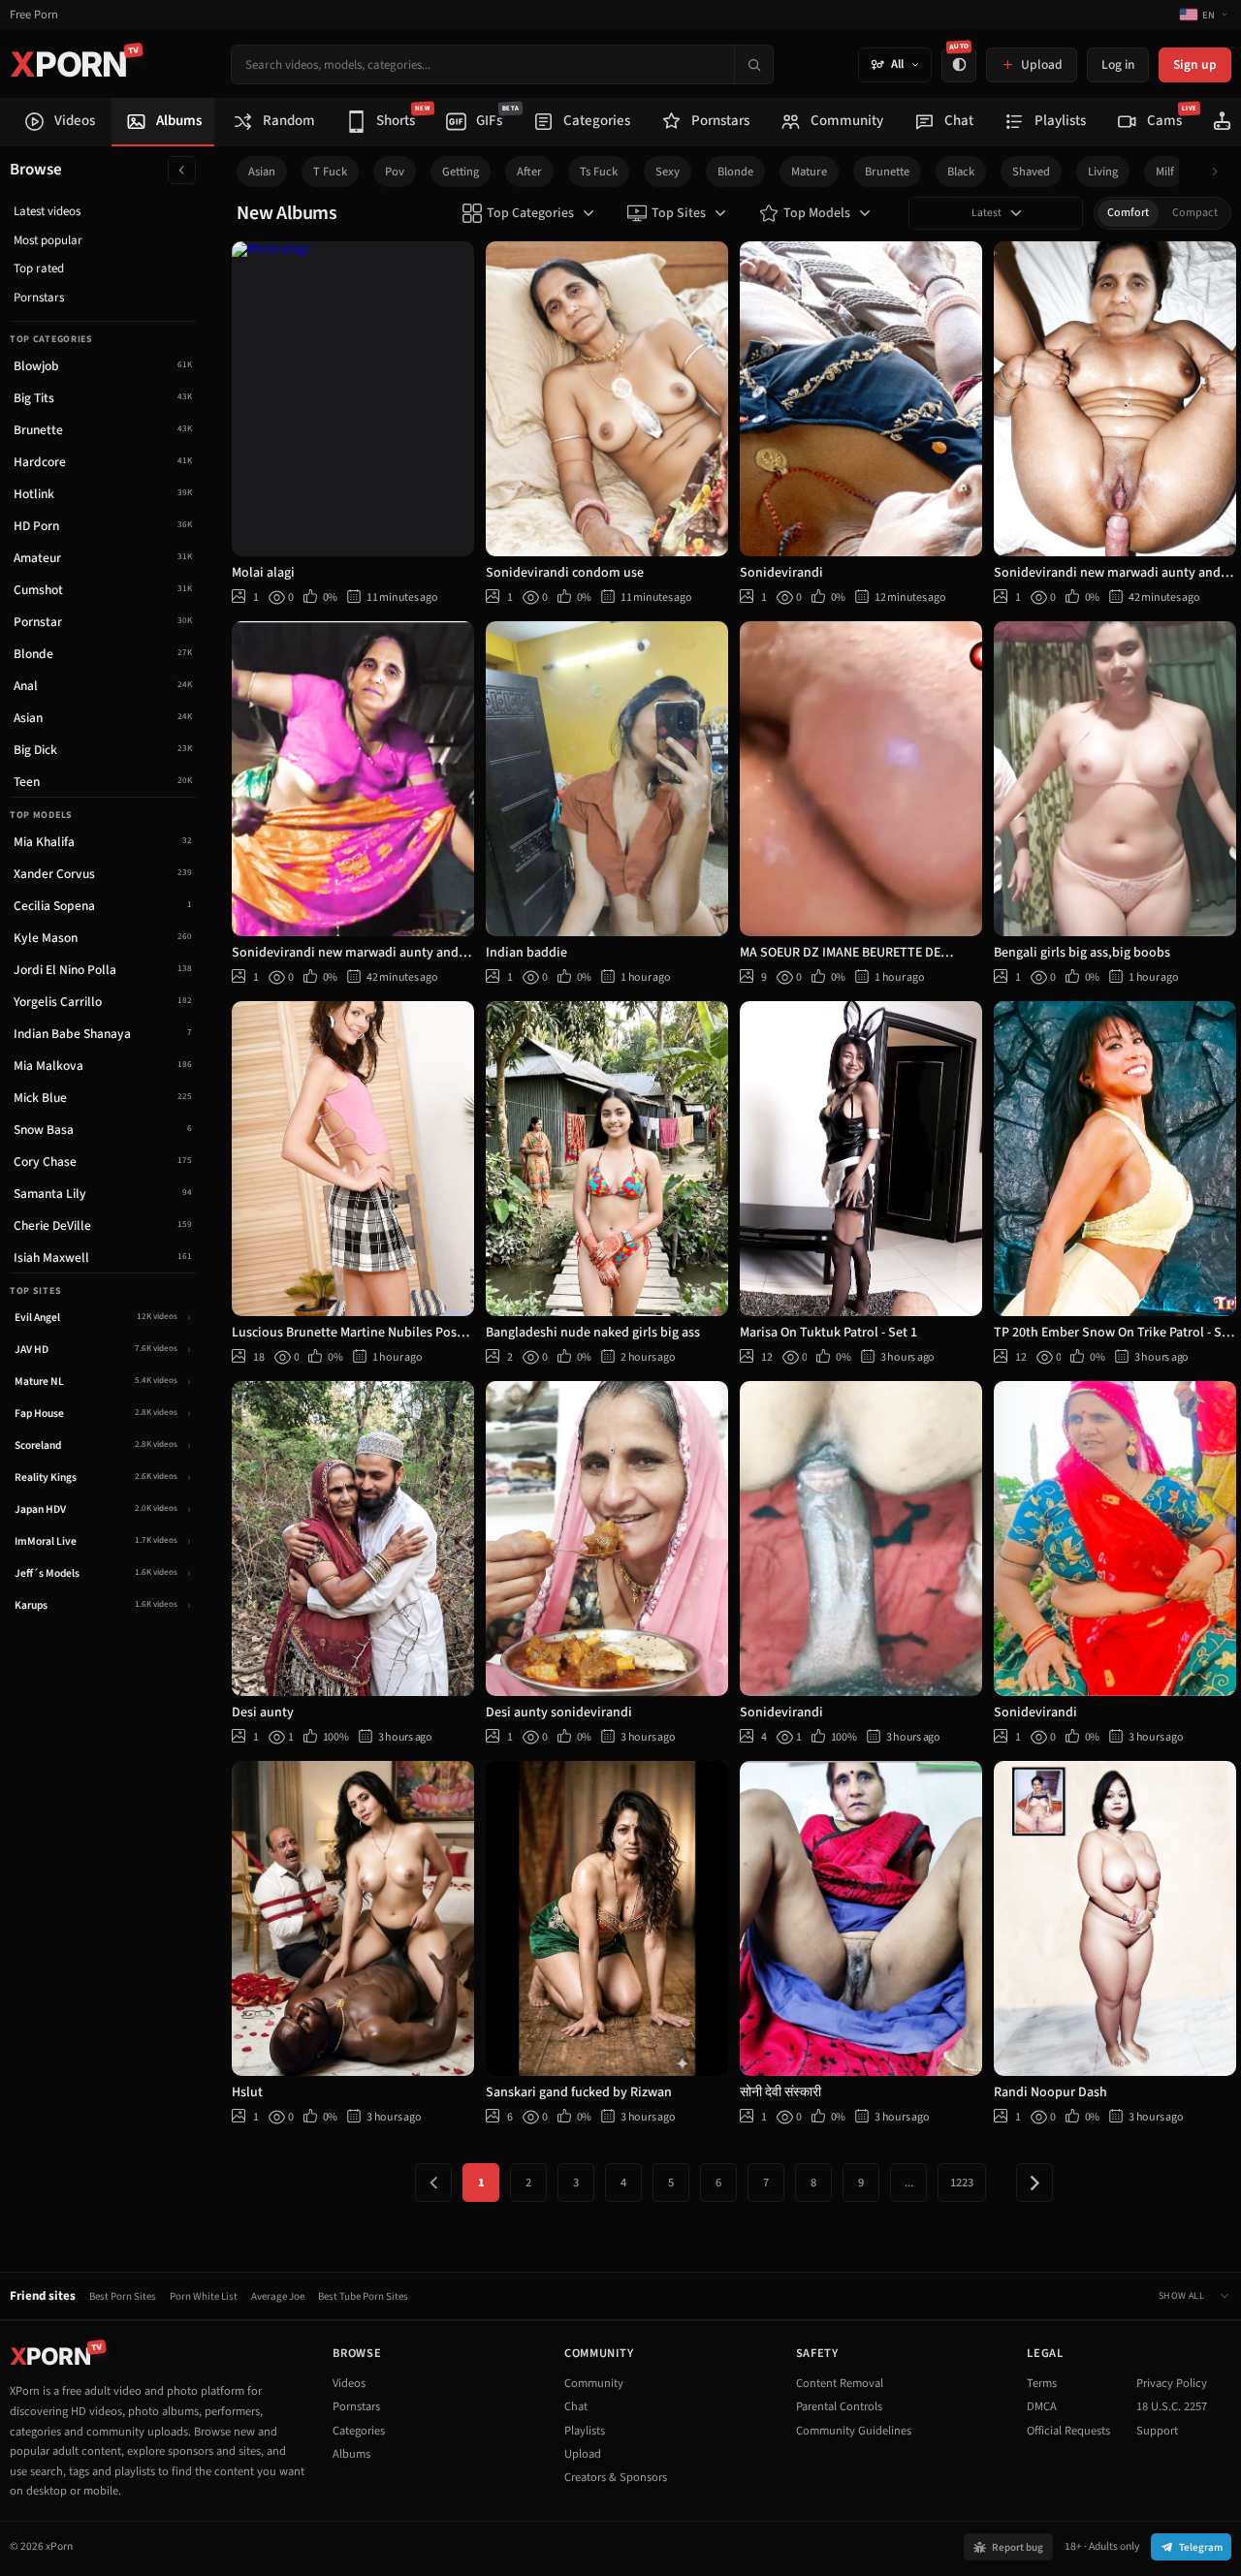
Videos (349, 2383)
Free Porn (34, 15)
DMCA (1042, 2406)
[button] (1220, 172)
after (529, 172)
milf (1165, 172)
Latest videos (47, 211)
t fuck (330, 172)
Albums (351, 2454)
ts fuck (599, 172)
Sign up (1195, 64)
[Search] (753, 64)
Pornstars (39, 298)
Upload (583, 2454)
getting (461, 172)
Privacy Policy (1172, 2383)
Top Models (817, 213)
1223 (962, 2183)
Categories (359, 2431)
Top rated (39, 268)
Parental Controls (839, 2406)
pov (395, 172)
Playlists (585, 2431)
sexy (668, 172)
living (1103, 172)
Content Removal (840, 2383)
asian (262, 172)
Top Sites (679, 213)
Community (594, 2383)
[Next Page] (1034, 2183)
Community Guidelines (854, 2431)
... (909, 2183)
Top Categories (530, 213)
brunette (887, 172)
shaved (1031, 172)
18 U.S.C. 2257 (1172, 2406)
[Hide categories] (182, 170)
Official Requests (1068, 2431)
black (961, 172)
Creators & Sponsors (616, 2477)
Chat (576, 2406)
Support (1157, 2431)
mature (809, 172)
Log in (1118, 64)
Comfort (1128, 213)
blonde (735, 172)
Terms (1042, 2383)
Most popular (48, 240)
